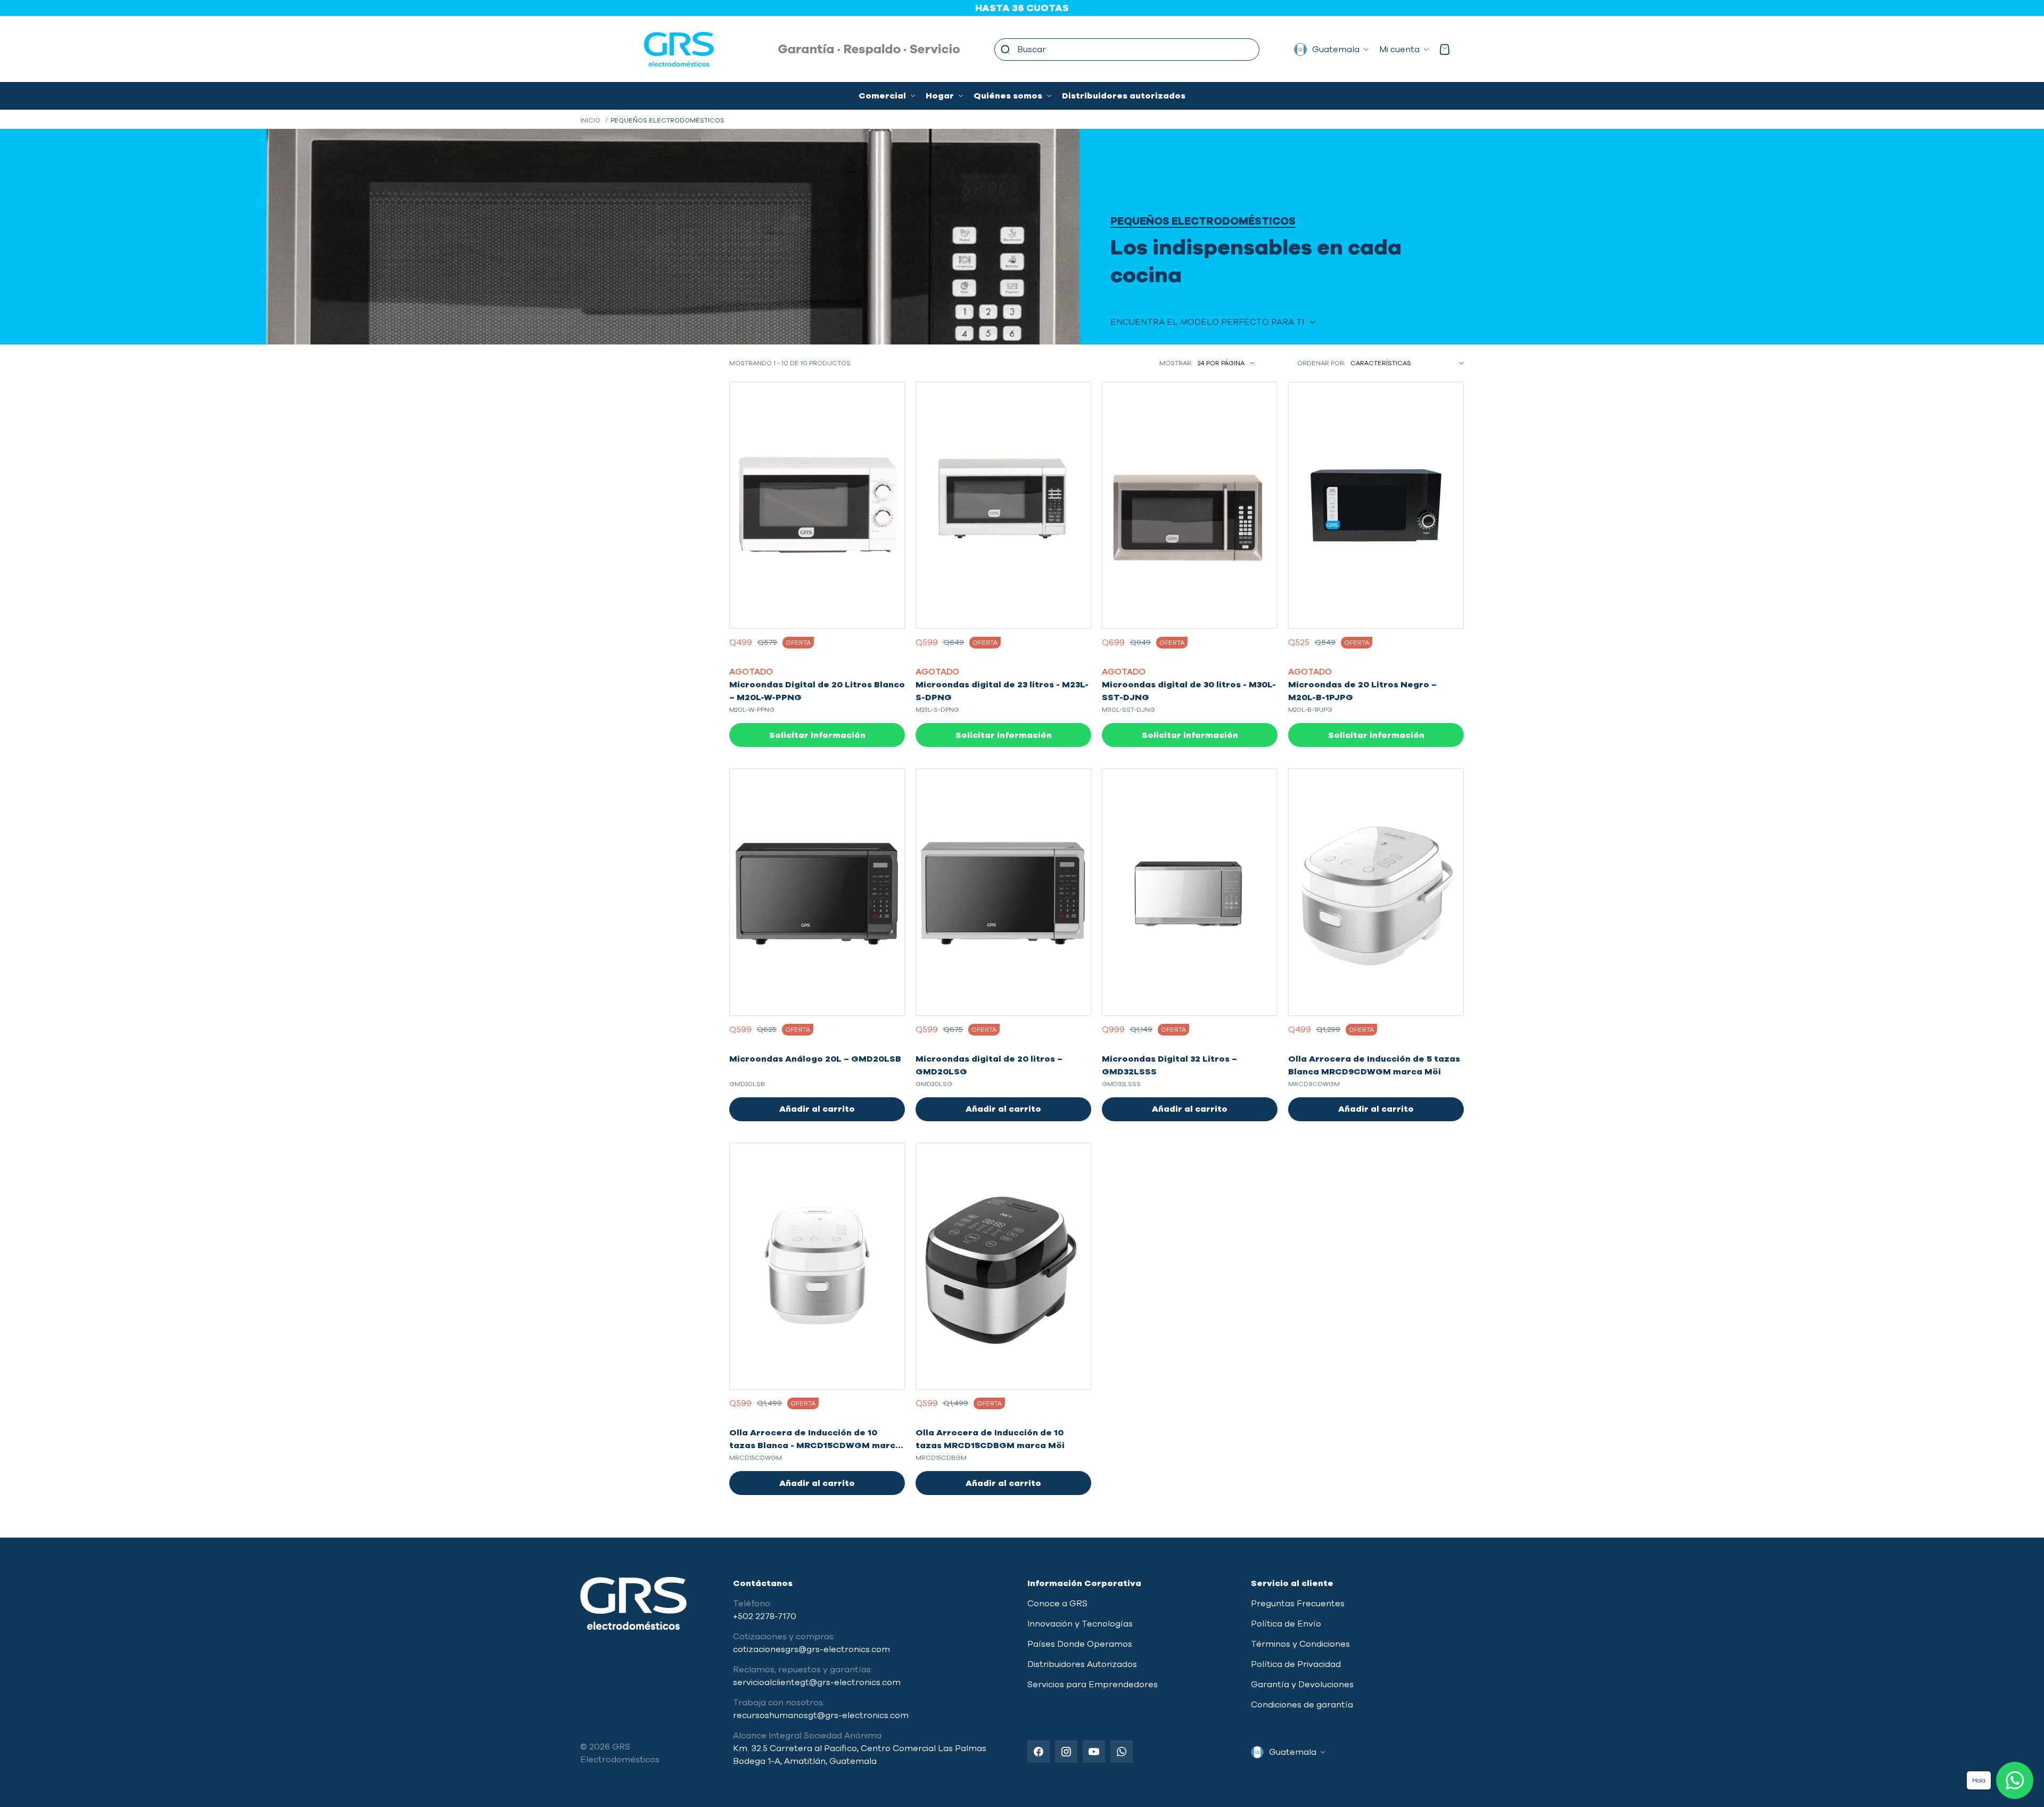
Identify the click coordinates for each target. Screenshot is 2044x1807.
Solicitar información (817, 735)
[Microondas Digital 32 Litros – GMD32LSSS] (1190, 892)
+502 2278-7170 (765, 1616)
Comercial (882, 96)
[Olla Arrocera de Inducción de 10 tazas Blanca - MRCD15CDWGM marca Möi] (817, 1266)
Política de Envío (1286, 1624)
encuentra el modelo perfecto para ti (1207, 322)
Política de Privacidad (1296, 1664)
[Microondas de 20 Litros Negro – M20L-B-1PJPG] (1376, 505)
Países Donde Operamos (1080, 1644)
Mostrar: (1176, 363)
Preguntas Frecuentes (1298, 1604)
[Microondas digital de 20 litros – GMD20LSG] (1003, 892)
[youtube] (1094, 1752)
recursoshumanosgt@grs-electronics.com (821, 1715)
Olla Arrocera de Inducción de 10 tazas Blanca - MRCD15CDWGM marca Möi (815, 1445)
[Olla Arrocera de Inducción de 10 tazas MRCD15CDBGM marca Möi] (1003, 1266)
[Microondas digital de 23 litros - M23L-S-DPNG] (1003, 505)
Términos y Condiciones (1300, 1644)
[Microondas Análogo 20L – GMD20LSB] (817, 892)
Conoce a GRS (1057, 1604)
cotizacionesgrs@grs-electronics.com (811, 1649)
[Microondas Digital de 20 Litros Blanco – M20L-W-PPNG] (817, 505)
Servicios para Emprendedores (1093, 1685)
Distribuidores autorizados (1124, 96)
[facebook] (1039, 1752)
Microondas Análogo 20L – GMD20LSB (815, 1059)
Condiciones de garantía (1302, 1705)
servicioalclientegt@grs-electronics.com (817, 1682)
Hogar (940, 96)
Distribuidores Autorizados (1082, 1664)
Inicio (590, 120)
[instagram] (1066, 1752)
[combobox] (1127, 50)
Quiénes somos (1008, 96)
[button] (1005, 50)
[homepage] (647, 49)
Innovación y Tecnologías (1080, 1624)
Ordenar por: (1321, 363)
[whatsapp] (1122, 1752)
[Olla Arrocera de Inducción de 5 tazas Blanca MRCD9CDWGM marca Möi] (1376, 892)
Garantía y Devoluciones (1302, 1685)
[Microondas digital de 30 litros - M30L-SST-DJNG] (1190, 505)
